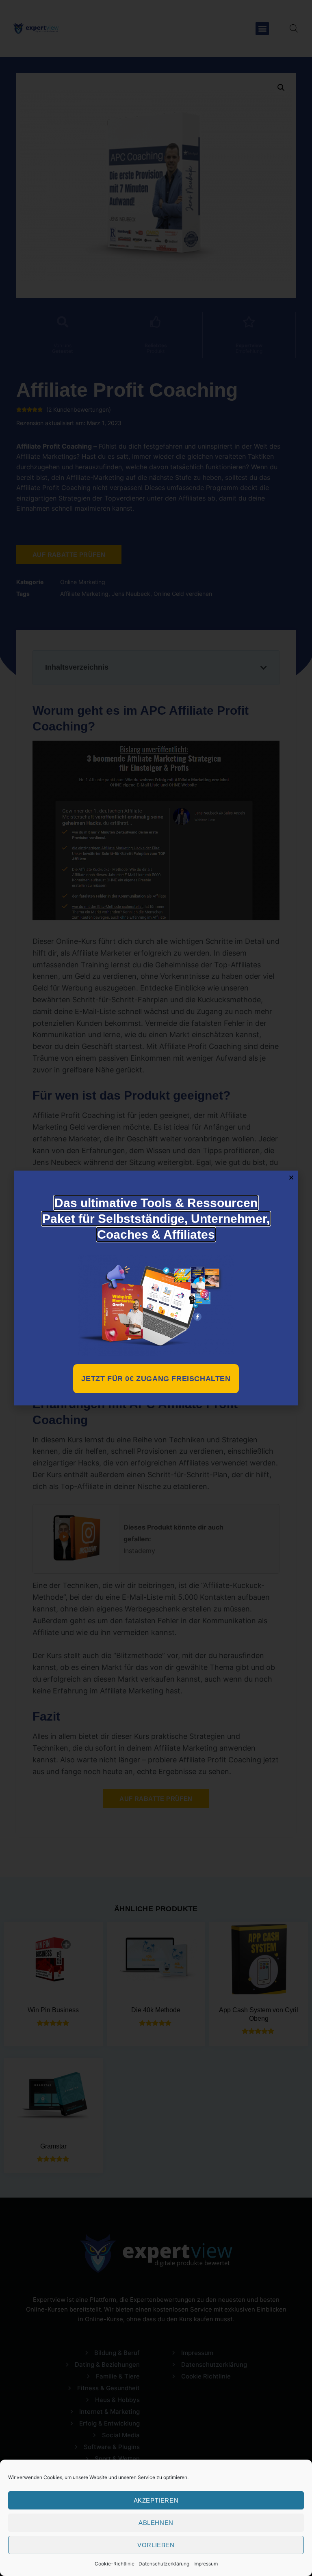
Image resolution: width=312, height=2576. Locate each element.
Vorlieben (156, 2545)
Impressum (206, 2564)
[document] (156, 1288)
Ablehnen (156, 2523)
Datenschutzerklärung (164, 2564)
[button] (291, 1177)
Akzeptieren (156, 2500)
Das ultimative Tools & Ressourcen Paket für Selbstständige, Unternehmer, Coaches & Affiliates (156, 1219)
